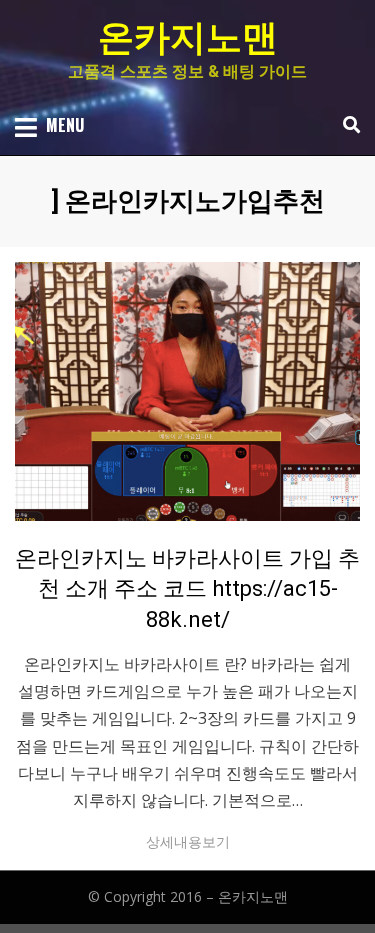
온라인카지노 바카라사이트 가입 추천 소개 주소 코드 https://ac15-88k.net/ (187, 589)
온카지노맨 (188, 38)
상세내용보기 (188, 841)
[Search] (346, 125)
